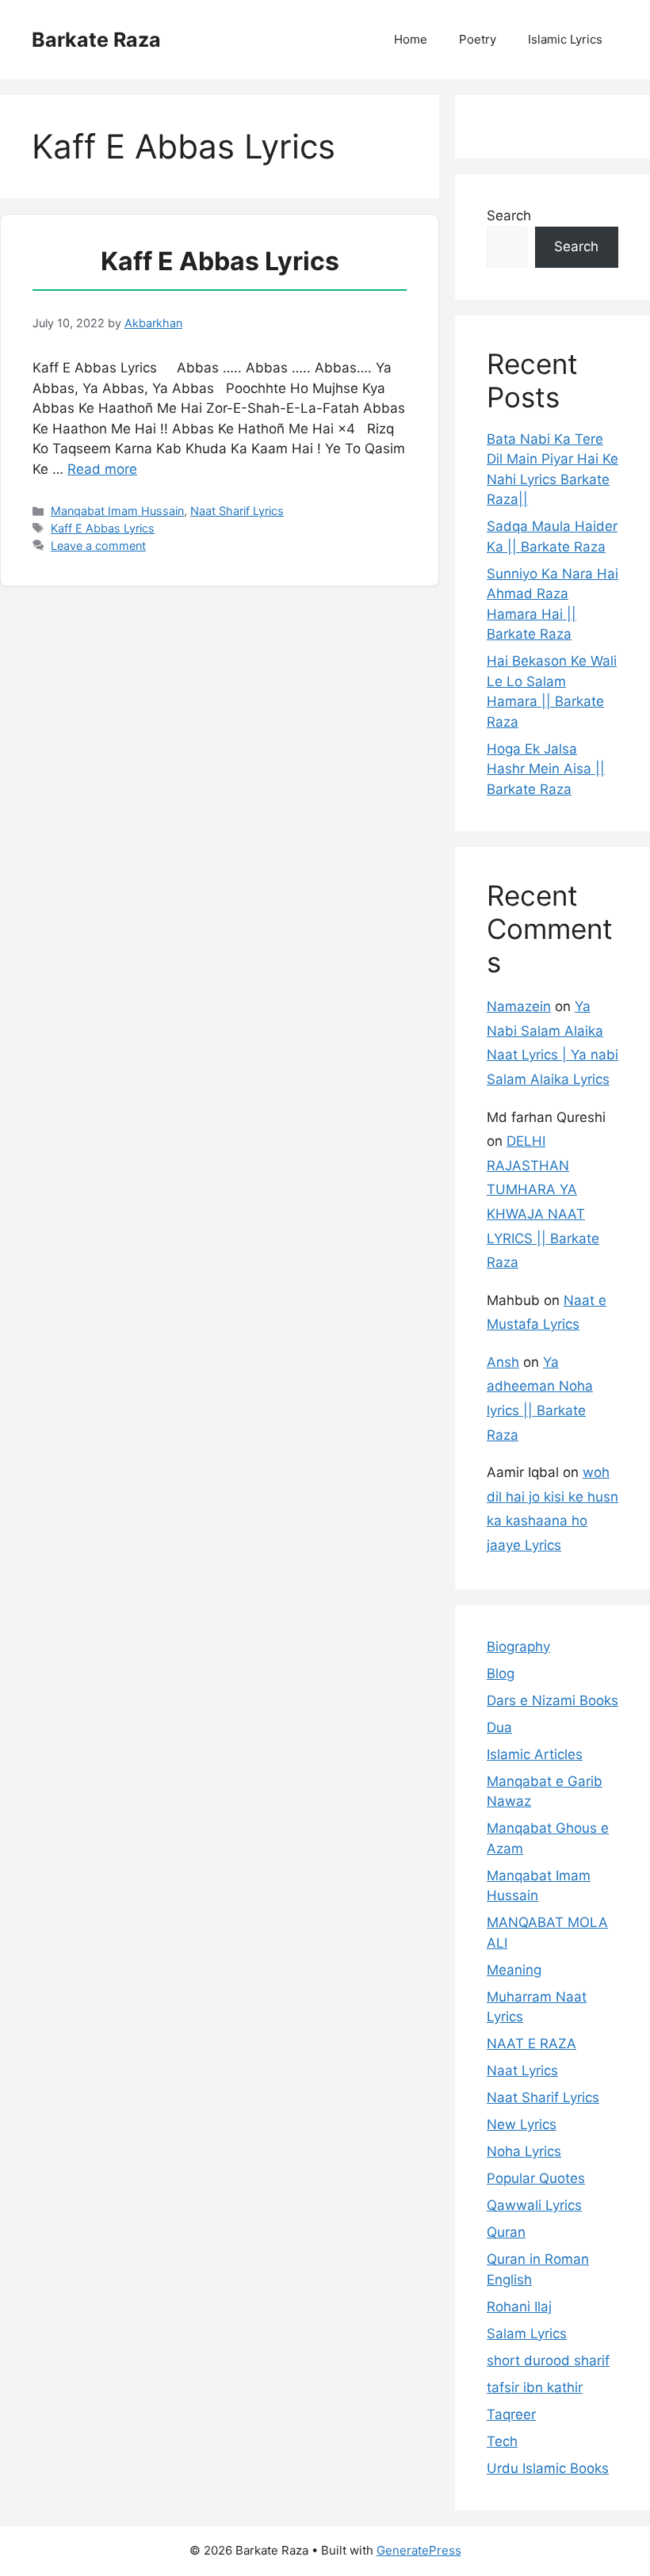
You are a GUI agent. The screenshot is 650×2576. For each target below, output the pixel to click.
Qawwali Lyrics (534, 2205)
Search (509, 216)
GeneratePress (419, 2550)
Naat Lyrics (522, 2070)
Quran (506, 2232)
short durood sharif (548, 2360)
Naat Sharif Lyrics (237, 511)
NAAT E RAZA (531, 2044)
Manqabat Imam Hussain (117, 511)
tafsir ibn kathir (535, 2387)
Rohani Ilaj (519, 2307)
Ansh (503, 1362)
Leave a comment (98, 546)
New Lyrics (522, 2124)
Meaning (514, 1970)
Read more (102, 469)
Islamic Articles (535, 1754)
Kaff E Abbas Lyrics (220, 261)
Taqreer (511, 2414)
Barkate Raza (96, 40)
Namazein (519, 1006)
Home (411, 39)
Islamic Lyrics (565, 39)
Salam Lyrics (527, 2334)
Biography (518, 1647)
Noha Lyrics (524, 2151)
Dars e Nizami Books (552, 1700)
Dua (499, 1727)
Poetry (478, 39)
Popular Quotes (536, 2178)
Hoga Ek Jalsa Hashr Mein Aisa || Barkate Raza (546, 769)
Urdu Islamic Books (548, 2468)
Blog (501, 1673)
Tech (502, 2441)
